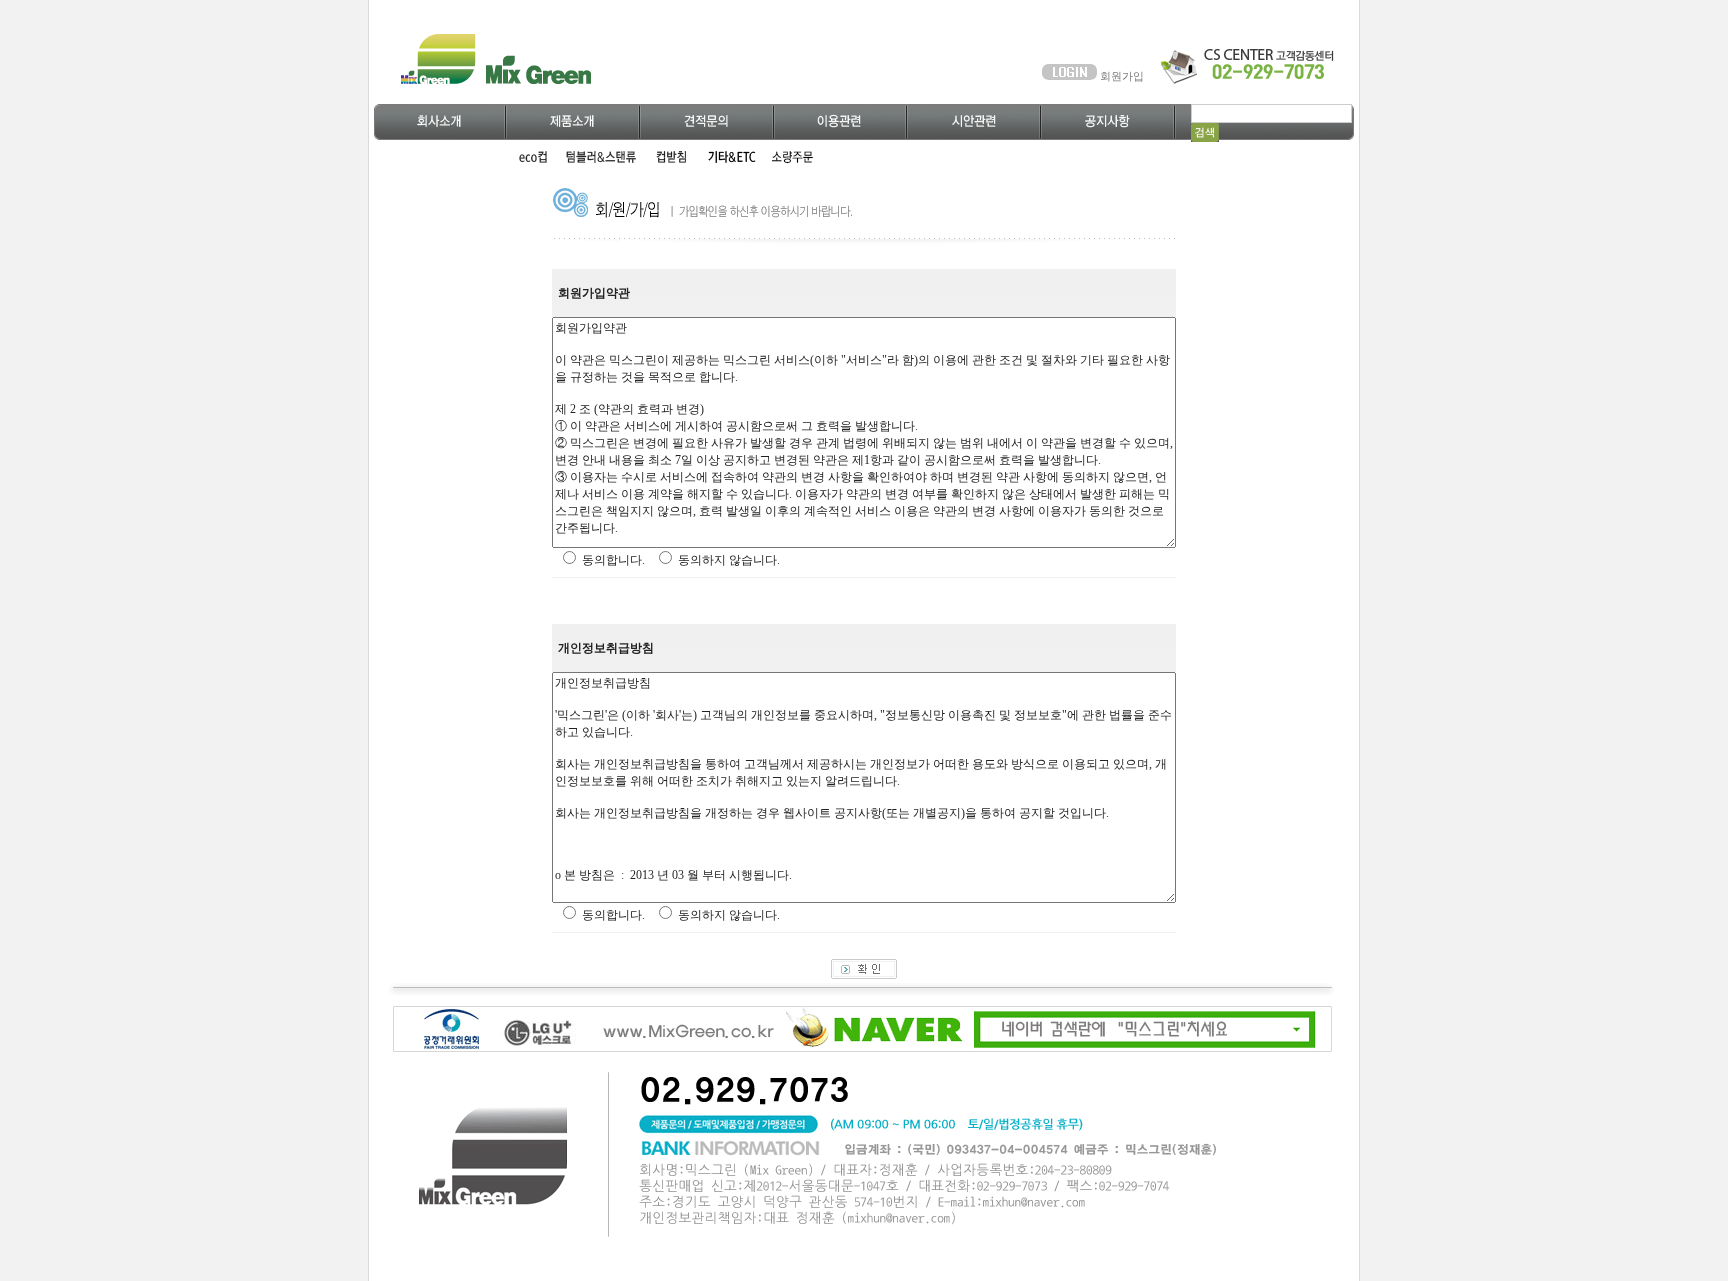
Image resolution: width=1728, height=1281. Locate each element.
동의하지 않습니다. (729, 560)
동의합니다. (613, 560)
